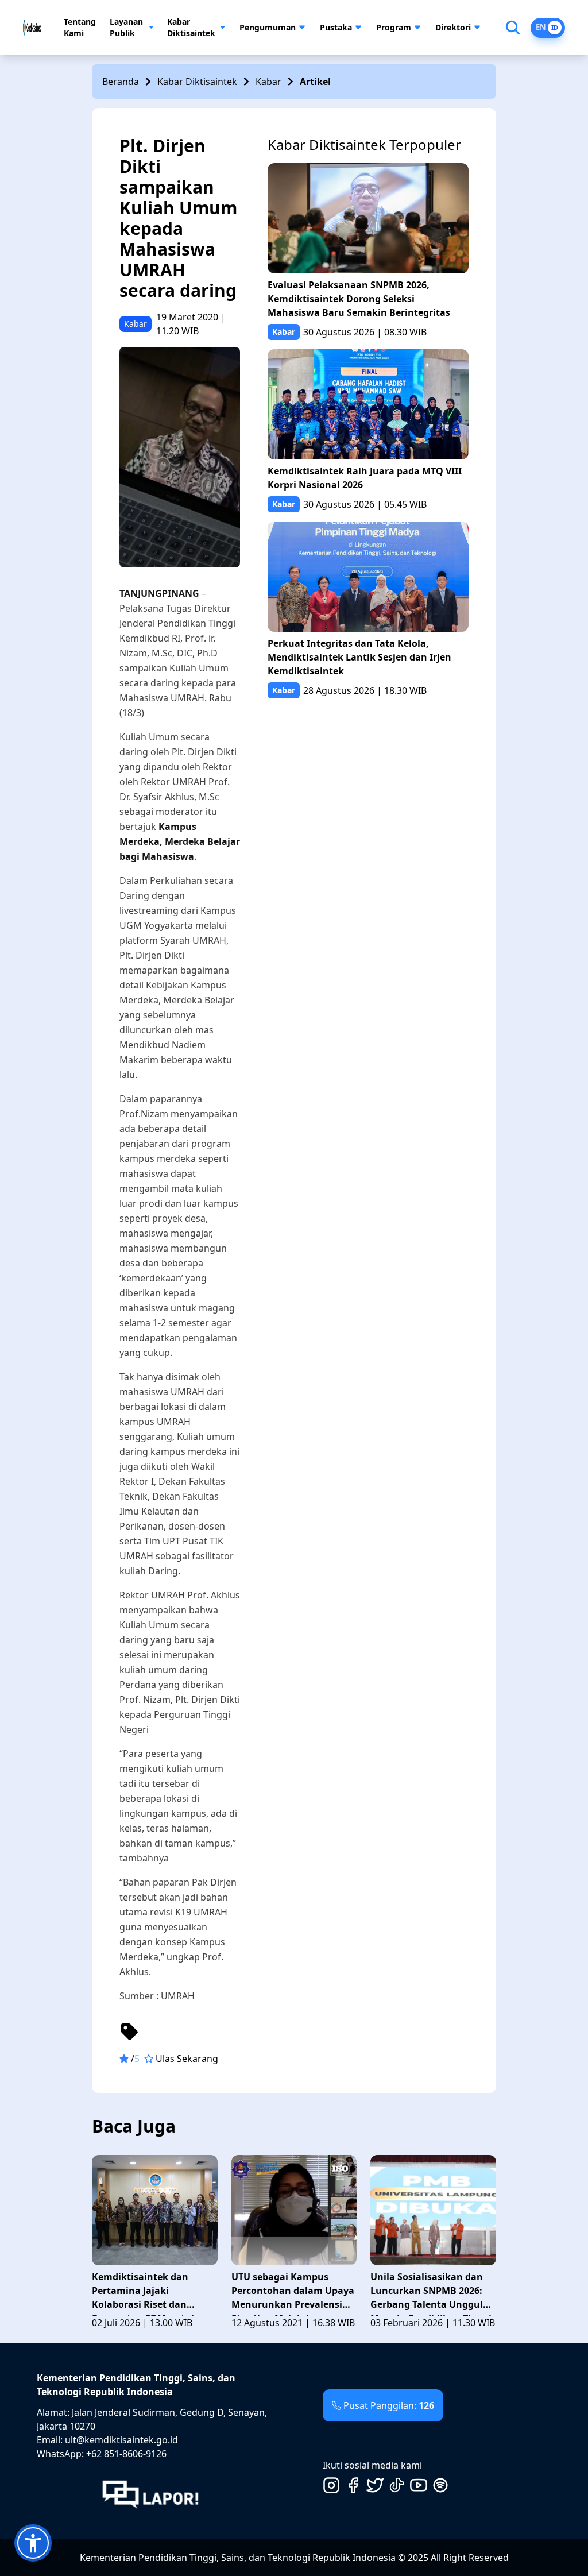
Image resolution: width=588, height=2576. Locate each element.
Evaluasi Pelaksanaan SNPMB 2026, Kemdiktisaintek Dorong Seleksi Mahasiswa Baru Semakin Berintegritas (359, 299)
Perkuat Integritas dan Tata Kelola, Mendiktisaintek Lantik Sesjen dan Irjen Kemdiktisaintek (359, 657)
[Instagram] (331, 2485)
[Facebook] (353, 2485)
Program (394, 27)
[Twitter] (375, 2485)
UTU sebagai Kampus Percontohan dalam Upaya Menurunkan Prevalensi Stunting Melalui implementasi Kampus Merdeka (293, 2293)
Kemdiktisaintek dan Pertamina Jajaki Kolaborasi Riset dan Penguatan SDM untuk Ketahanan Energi (144, 2293)
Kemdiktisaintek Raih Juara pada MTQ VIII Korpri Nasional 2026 (365, 478)
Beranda (121, 82)
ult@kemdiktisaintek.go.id (121, 2440)
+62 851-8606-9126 (126, 2454)
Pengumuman (268, 27)
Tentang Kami (80, 27)
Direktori (453, 27)
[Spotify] (440, 2485)
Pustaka (336, 27)
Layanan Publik (126, 27)
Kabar (268, 82)
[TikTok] (397, 2485)
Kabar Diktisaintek (191, 27)
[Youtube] (419, 2485)
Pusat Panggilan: (389, 2405)
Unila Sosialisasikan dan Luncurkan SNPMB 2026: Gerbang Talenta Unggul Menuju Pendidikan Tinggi (431, 2293)
